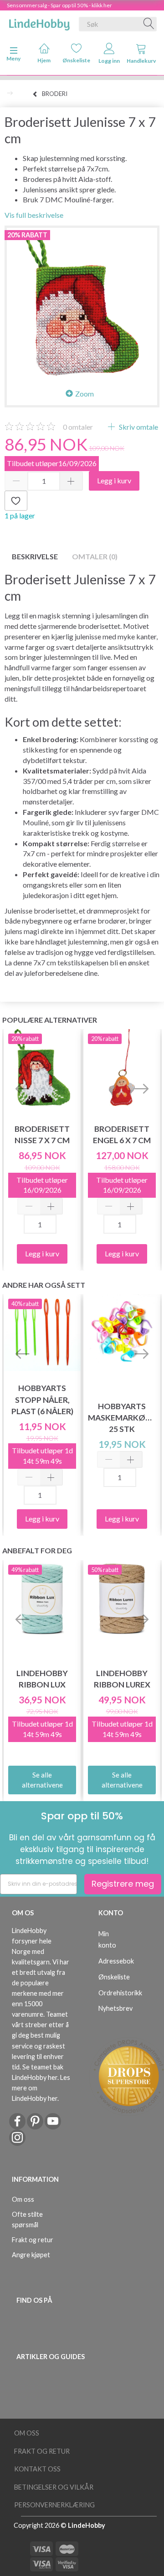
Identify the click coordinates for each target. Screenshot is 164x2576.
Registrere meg (123, 1884)
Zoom (85, 394)
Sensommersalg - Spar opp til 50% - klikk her (59, 5)
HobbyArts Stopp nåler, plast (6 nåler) (42, 1399)
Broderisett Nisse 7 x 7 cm (42, 1135)
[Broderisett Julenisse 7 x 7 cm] (82, 303)
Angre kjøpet (31, 2255)
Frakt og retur (33, 2240)
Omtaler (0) (95, 556)
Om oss (23, 2199)
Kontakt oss (37, 2469)
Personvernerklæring (54, 2505)
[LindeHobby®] (39, 22)
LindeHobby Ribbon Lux (42, 1679)
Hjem (44, 60)
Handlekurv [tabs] (141, 61)
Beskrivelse (35, 556)
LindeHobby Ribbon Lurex (122, 1679)
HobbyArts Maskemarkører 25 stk (122, 1418)
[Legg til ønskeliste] (16, 501)
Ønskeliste (76, 60)
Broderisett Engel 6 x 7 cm (122, 1135)
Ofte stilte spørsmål (27, 2219)
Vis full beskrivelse (34, 215)
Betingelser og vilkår (54, 2487)
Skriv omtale (138, 427)
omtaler (78, 427)
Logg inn (109, 61)
